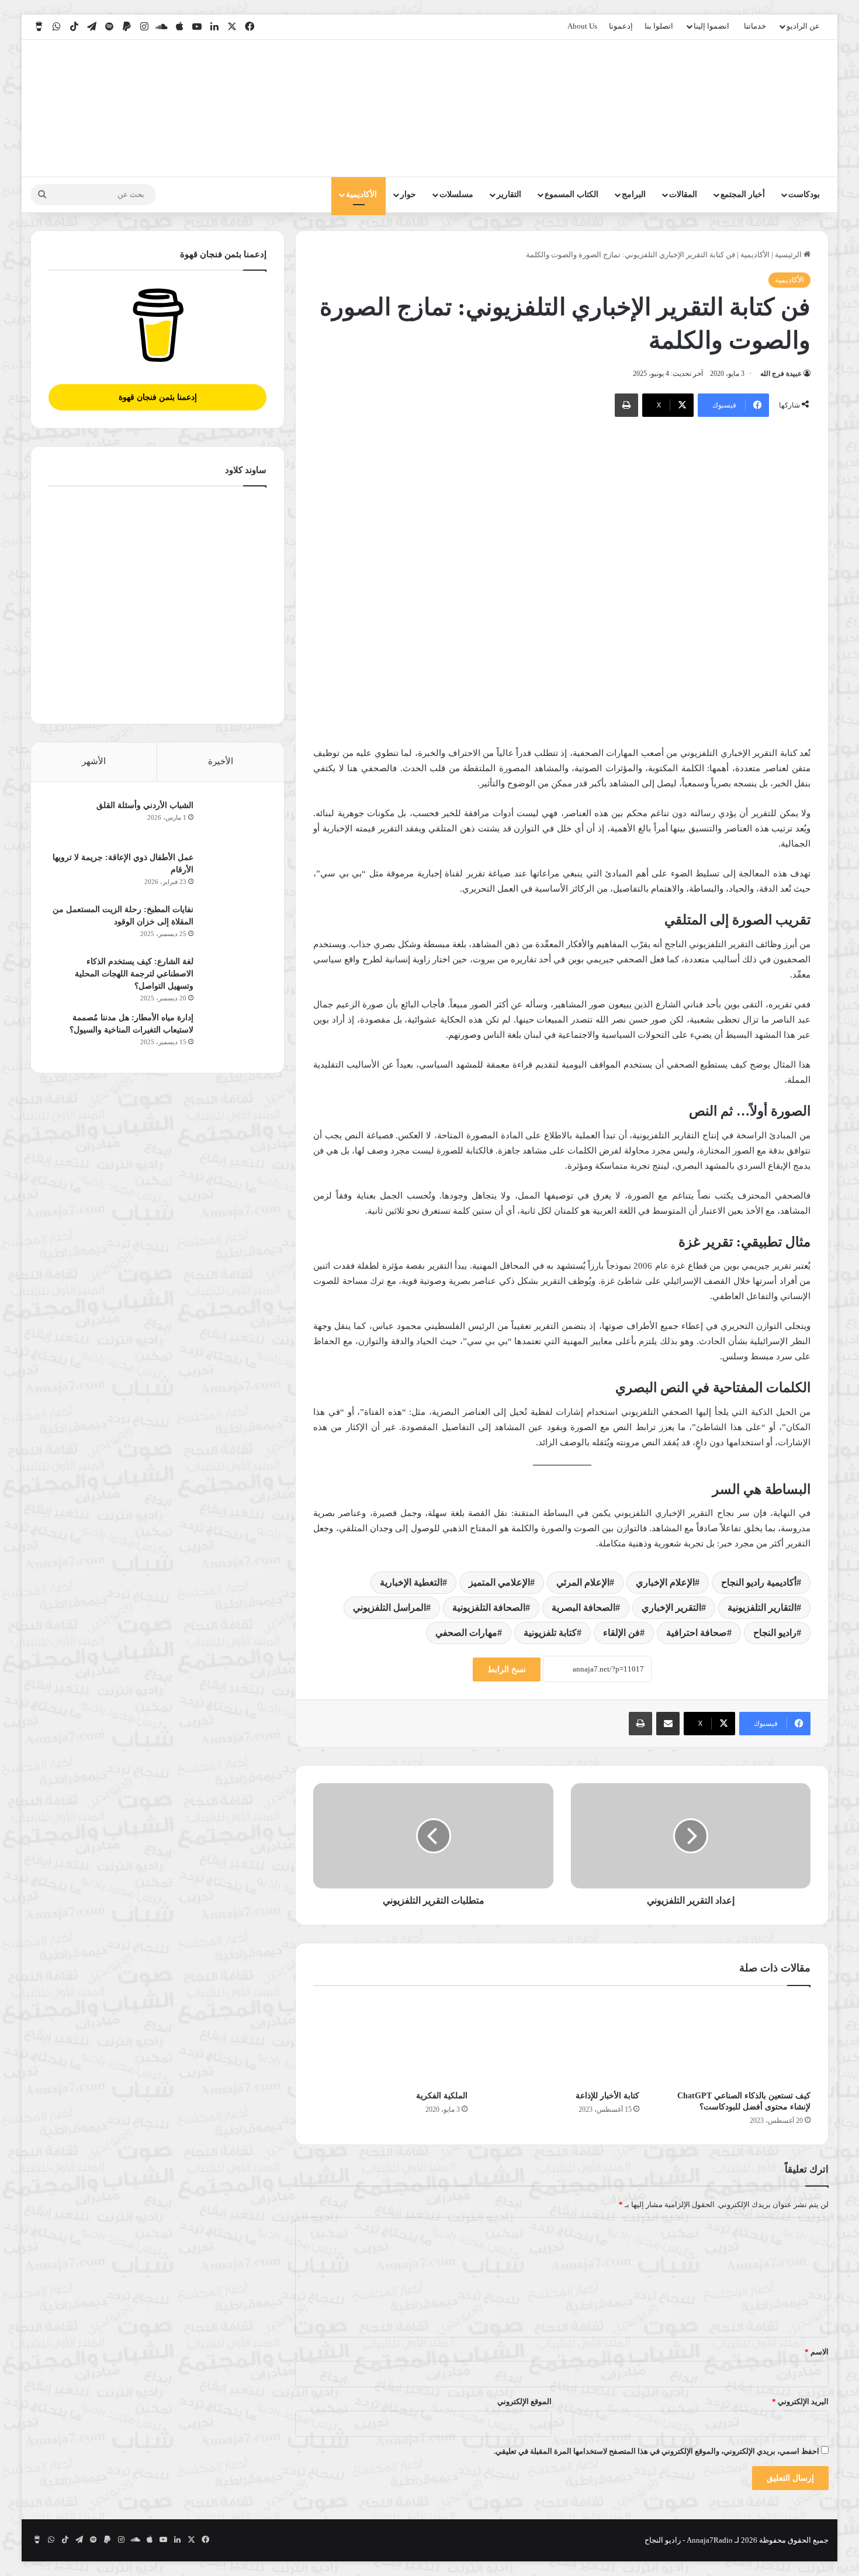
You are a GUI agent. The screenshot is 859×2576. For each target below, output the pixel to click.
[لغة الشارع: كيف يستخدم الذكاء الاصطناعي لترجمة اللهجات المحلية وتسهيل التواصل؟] (234, 977)
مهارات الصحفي (466, 1633)
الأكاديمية (361, 194)
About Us (582, 26)
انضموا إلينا (711, 26)
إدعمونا (621, 26)
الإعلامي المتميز (499, 1582)
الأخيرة (221, 761)
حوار (408, 194)
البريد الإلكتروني (800, 2401)
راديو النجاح (775, 1633)
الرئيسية (789, 255)
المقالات (683, 194)
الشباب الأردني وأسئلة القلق (145, 805)
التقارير (509, 194)
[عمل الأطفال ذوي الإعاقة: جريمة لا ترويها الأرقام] (234, 873)
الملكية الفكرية (442, 2096)
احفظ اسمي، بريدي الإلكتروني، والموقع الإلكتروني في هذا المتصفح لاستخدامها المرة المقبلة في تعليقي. (657, 2451)
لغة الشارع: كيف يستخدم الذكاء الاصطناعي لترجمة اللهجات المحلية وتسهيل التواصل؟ (134, 974)
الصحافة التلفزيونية (489, 1608)
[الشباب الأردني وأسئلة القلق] (234, 821)
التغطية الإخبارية (411, 1582)
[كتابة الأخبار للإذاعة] (562, 2041)
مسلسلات (456, 194)
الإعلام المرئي (583, 1582)
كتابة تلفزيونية (550, 1633)
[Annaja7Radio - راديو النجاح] (761, 108)
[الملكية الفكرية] (390, 2041)
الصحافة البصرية (583, 1608)
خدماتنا (755, 26)
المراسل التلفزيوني (389, 1608)
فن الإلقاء (621, 1633)
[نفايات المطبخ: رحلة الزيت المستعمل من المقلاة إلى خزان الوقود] (234, 925)
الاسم (817, 2352)
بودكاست (804, 194)
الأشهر (94, 761)
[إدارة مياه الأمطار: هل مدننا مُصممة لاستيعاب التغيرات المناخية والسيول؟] (234, 1033)
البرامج (634, 194)
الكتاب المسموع (571, 194)
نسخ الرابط (507, 1669)
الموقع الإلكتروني (524, 2401)
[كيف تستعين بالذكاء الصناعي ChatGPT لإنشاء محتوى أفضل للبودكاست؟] (734, 2041)
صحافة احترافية (697, 1633)
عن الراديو (803, 26)
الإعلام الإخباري (665, 1582)
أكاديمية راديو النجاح (759, 1582)
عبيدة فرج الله (781, 374)
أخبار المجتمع (743, 194)
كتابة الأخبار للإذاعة (607, 2096)
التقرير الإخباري (671, 1608)
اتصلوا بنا (659, 26)
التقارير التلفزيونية (762, 1608)
